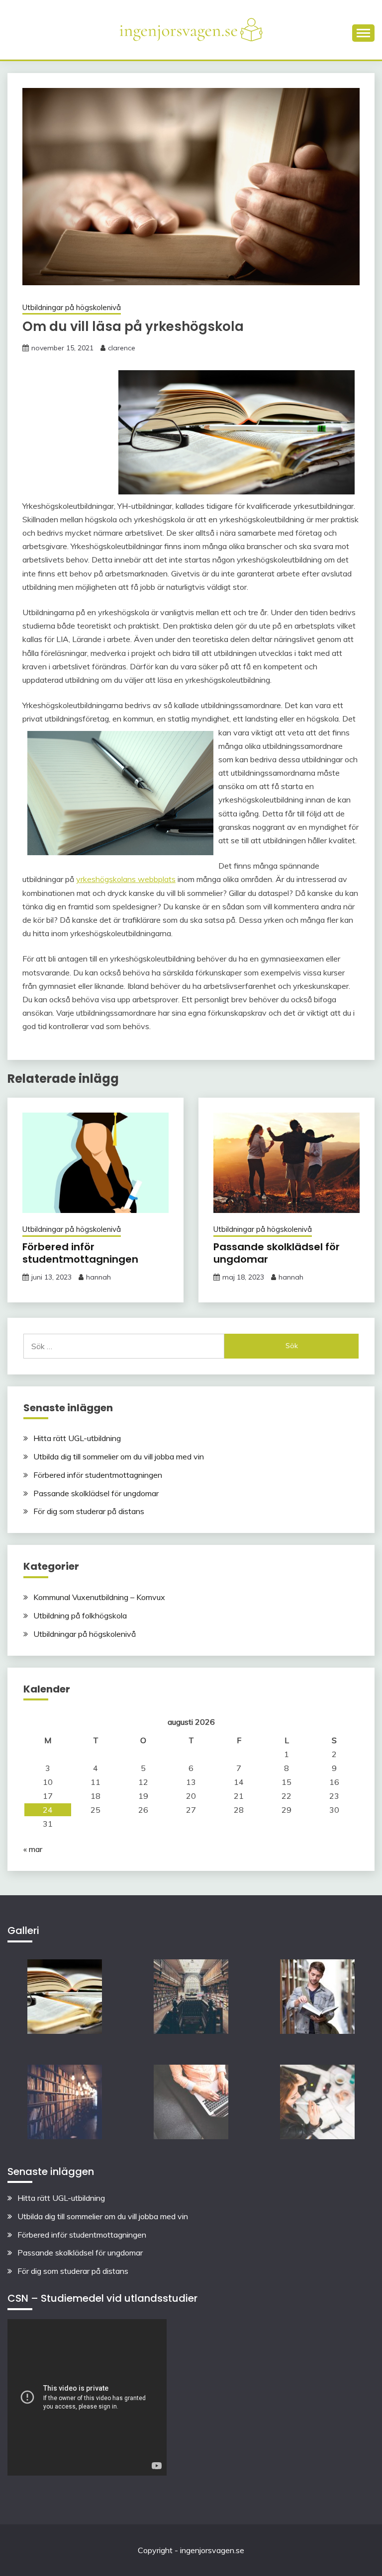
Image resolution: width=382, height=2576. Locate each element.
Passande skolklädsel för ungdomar (277, 1253)
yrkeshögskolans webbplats (126, 879)
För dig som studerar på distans (89, 1511)
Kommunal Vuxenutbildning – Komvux (99, 1597)
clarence (122, 348)
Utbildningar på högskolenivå (72, 307)
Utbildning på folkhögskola (80, 1615)
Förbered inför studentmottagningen (80, 1253)
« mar (33, 1849)
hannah (98, 1277)
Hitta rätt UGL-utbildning (77, 1438)
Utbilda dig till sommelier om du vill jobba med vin (119, 1456)
